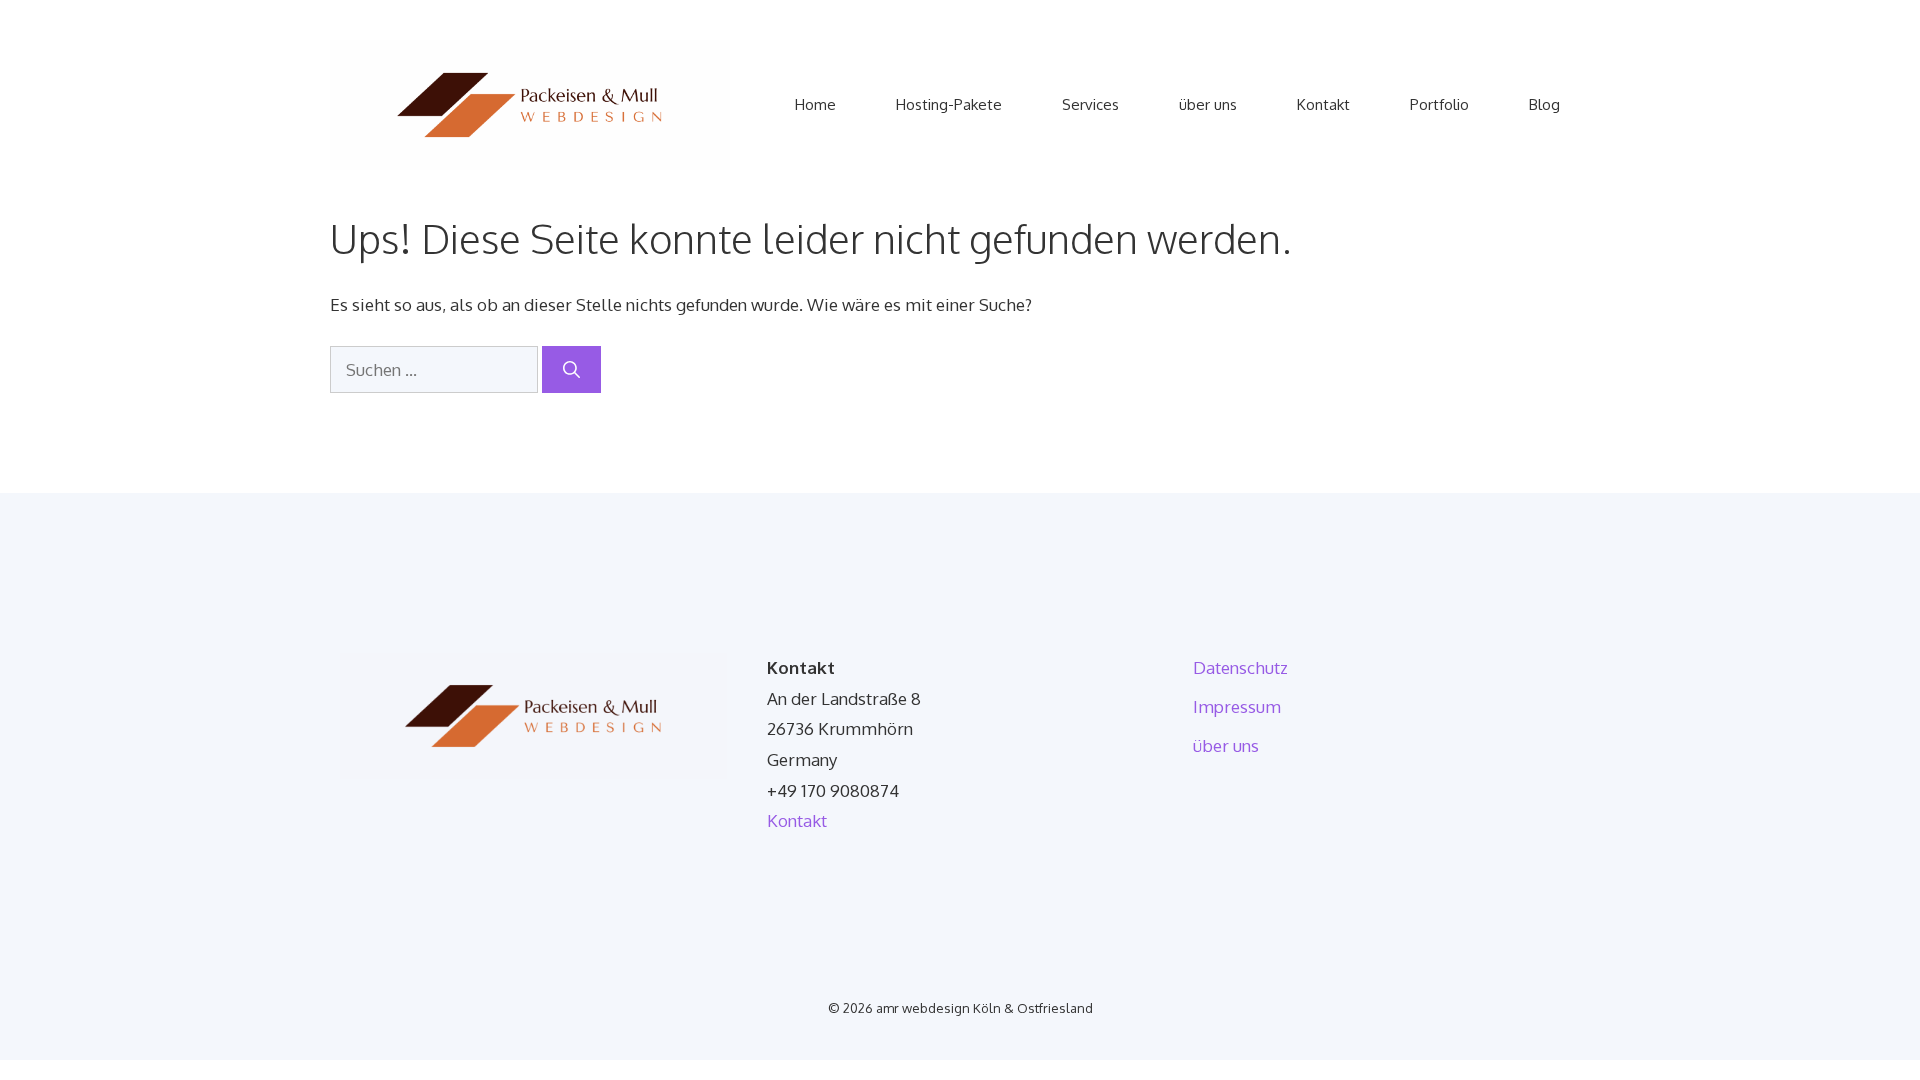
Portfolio (1439, 104)
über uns (1208, 104)
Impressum (1237, 706)
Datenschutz (1240, 667)
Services (1090, 104)
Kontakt (1323, 104)
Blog (1544, 104)
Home (815, 104)
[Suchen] (571, 370)
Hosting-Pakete (949, 104)
